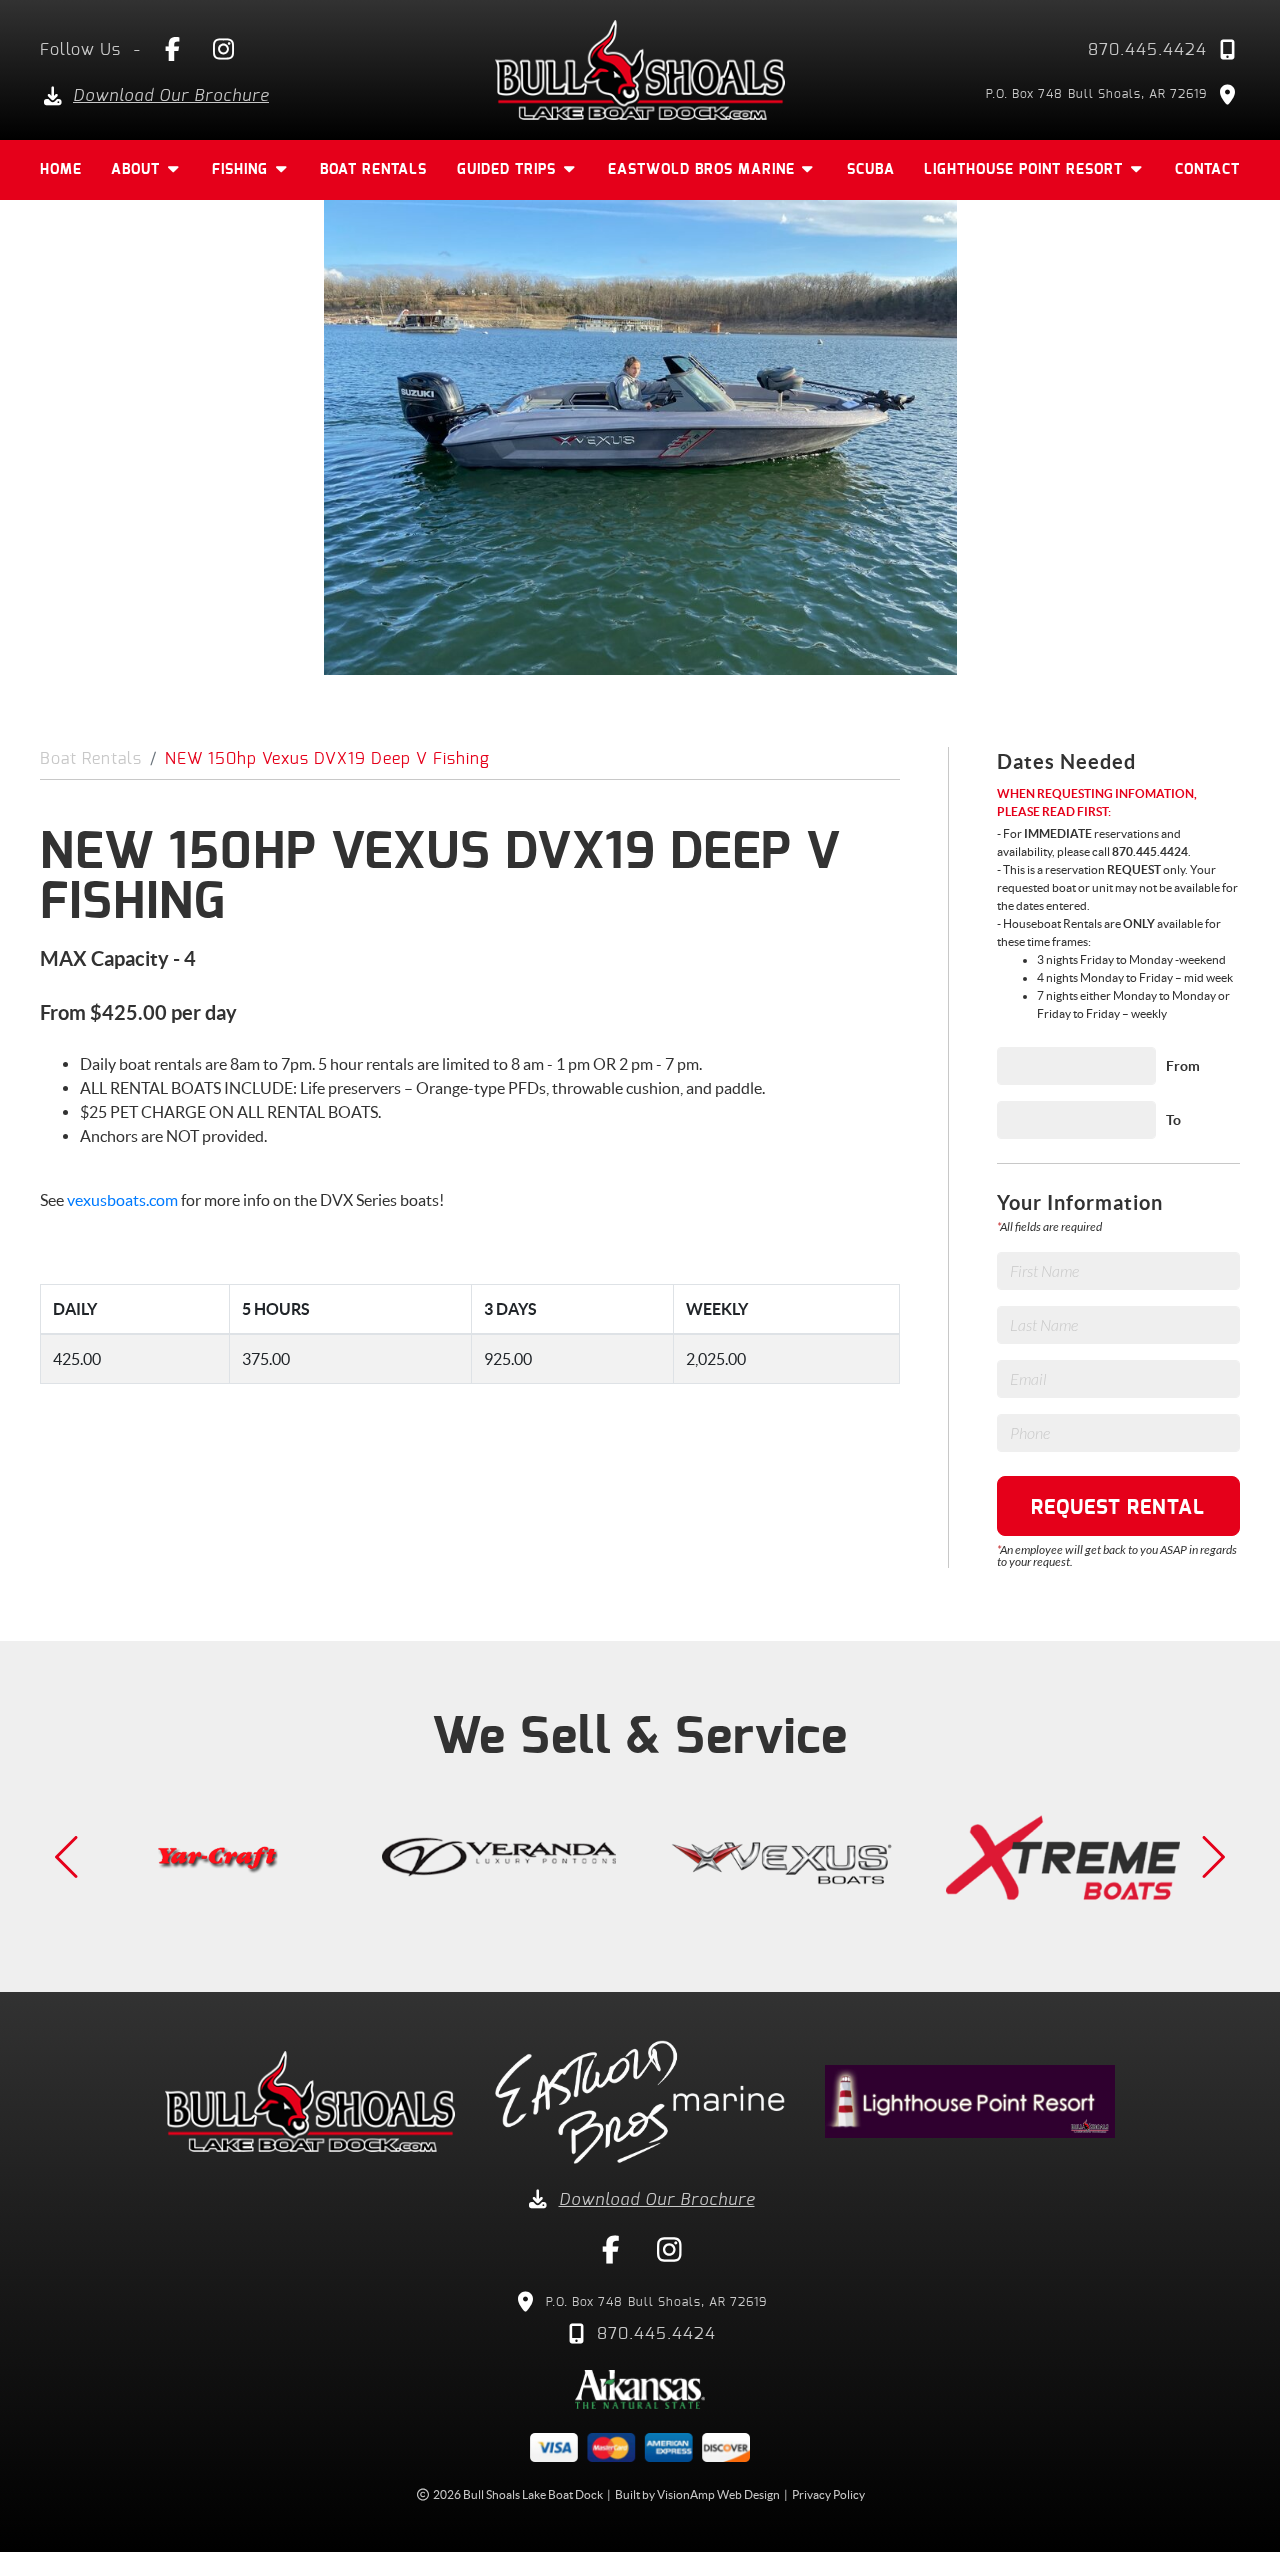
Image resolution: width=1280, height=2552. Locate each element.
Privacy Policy (828, 2494)
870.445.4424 (1147, 50)
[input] (1076, 1066)
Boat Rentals (91, 759)
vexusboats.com (124, 1200)
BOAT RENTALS (373, 170)
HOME (61, 170)
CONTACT (1207, 170)
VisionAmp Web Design (718, 2494)
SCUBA (871, 170)
